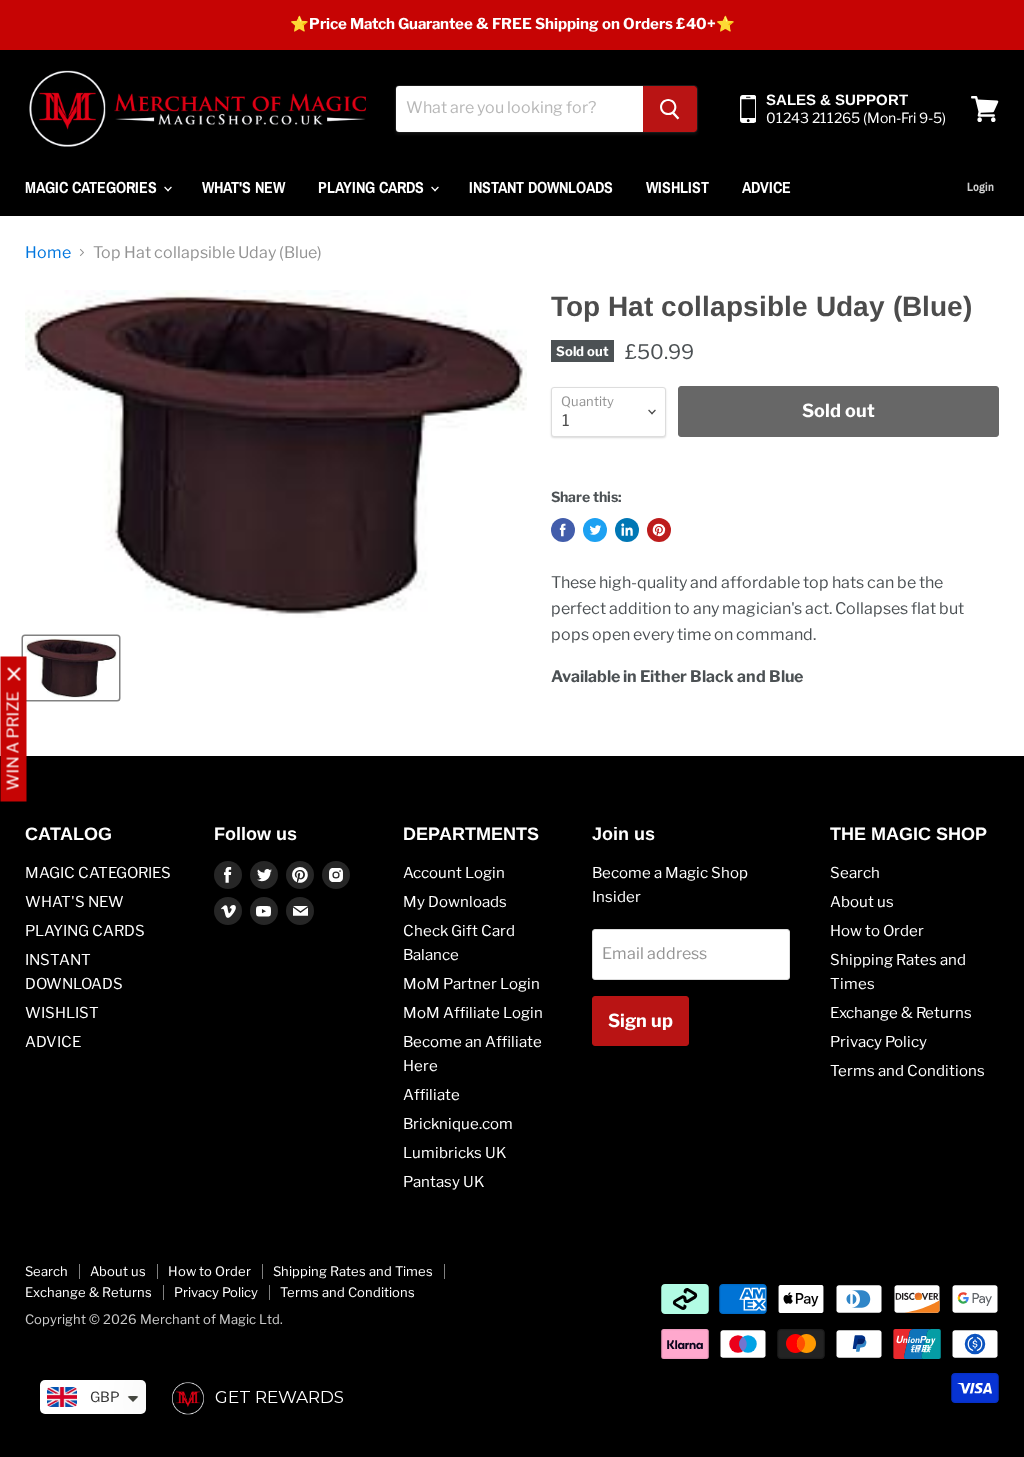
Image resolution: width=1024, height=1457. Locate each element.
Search (855, 873)
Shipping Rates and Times (353, 1271)
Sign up (640, 1020)
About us (862, 902)
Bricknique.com (458, 1124)
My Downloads (455, 902)
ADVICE (766, 187)
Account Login (454, 873)
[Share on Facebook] (563, 530)
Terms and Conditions (907, 1071)
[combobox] (519, 109)
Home (48, 253)
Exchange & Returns (901, 1013)
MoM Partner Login (471, 984)
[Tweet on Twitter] (595, 530)
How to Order (877, 931)
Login (980, 187)
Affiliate (431, 1095)
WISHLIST (677, 187)
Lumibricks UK (455, 1153)
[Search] (670, 109)
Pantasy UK (444, 1182)
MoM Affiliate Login (473, 1013)
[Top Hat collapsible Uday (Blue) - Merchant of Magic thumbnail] (71, 668)
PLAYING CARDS (373, 187)
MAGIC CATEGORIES (93, 187)
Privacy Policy (878, 1042)
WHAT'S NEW (243, 187)
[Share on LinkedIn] (627, 530)
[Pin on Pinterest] (659, 530)
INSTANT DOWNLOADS (541, 187)
